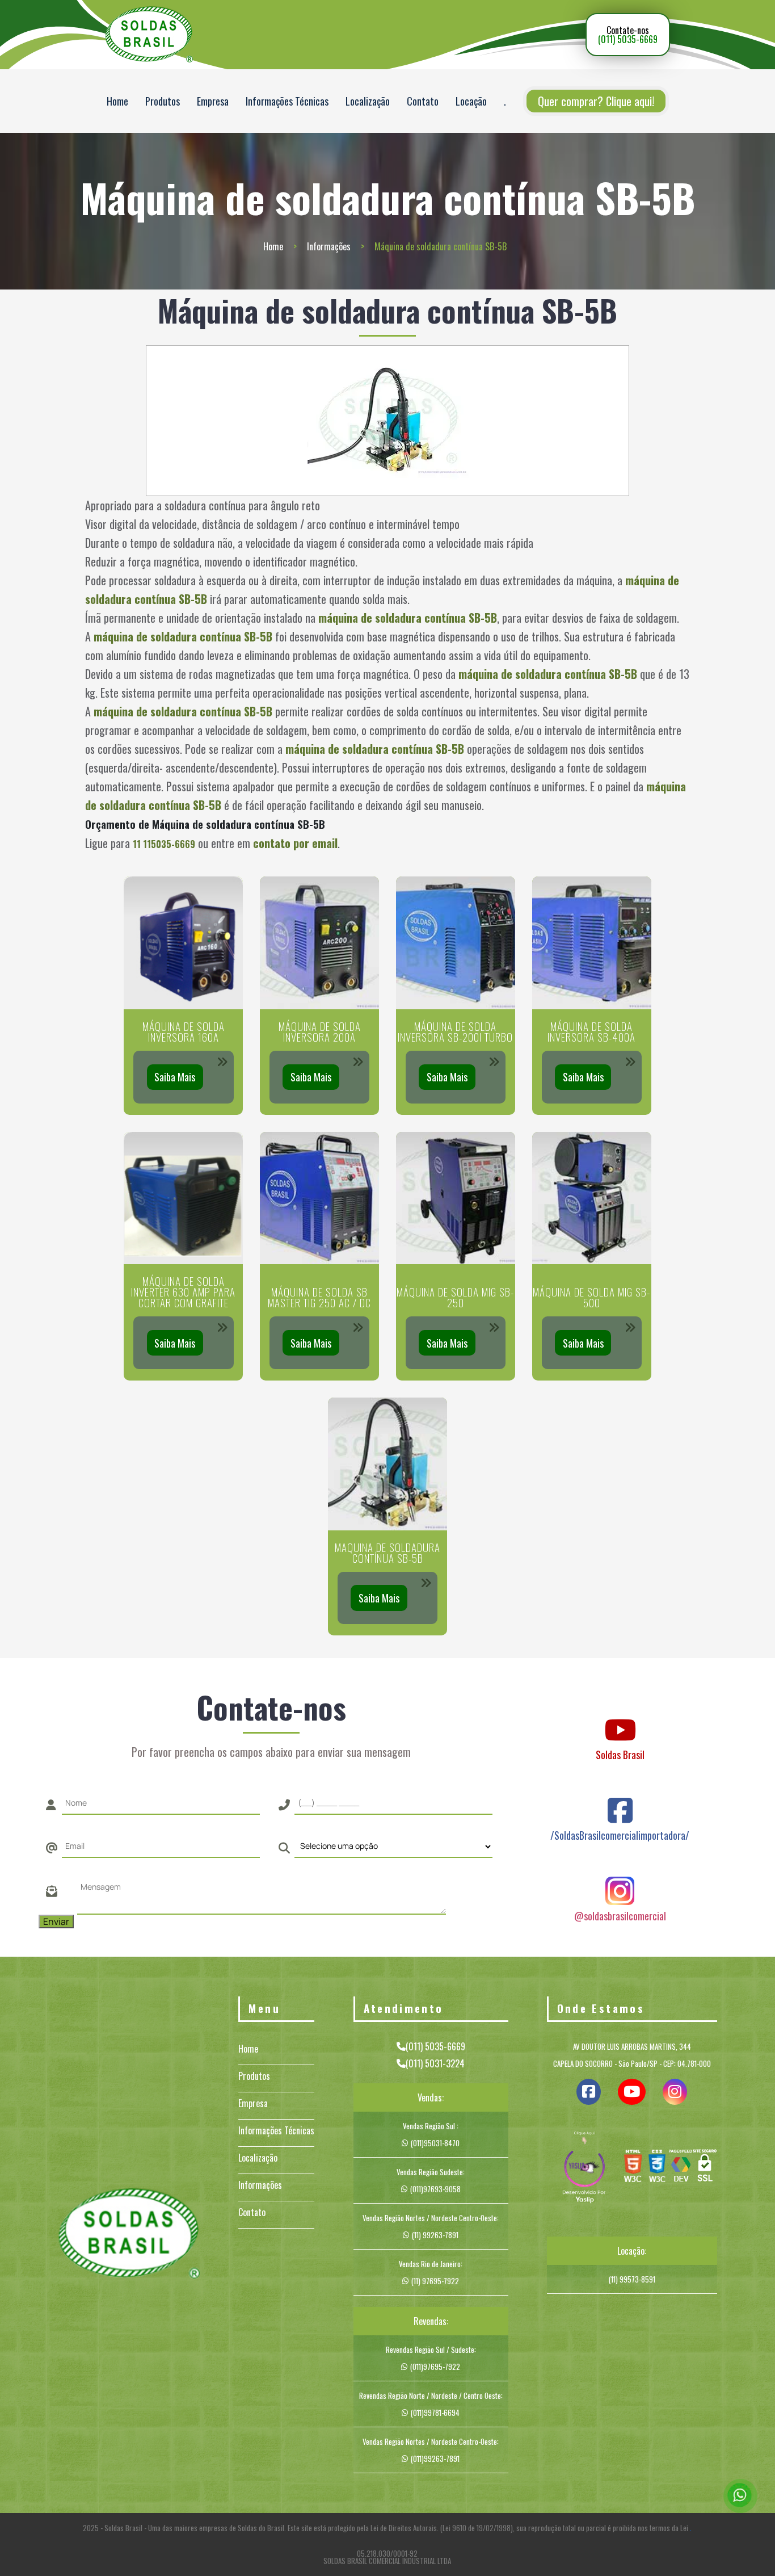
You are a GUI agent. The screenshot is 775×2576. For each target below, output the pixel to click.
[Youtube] (620, 1719)
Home (117, 101)
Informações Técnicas (287, 101)
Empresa (213, 101)
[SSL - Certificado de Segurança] (705, 2168)
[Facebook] (620, 1799)
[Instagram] (620, 1880)
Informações (329, 246)
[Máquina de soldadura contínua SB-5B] (388, 421)
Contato (423, 101)
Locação (471, 101)
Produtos (163, 101)
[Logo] (129, 2235)
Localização (368, 101)
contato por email (295, 843)
